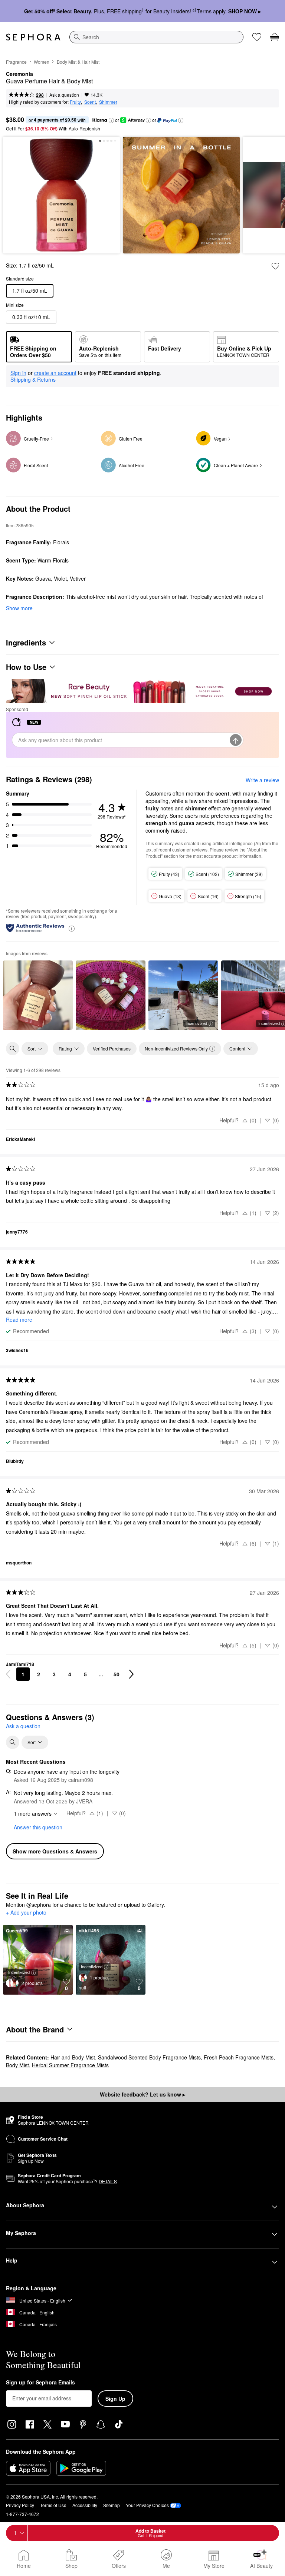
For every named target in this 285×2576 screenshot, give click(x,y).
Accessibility (85, 2505)
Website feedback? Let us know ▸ (142, 2094)
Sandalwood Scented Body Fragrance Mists (149, 2057)
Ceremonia (19, 74)
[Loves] (257, 37)
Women (42, 62)
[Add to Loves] (275, 266)
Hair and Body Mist (73, 2057)
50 (117, 1674)
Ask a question (64, 95)
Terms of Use (53, 2505)
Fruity (75, 102)
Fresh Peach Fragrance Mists (239, 2057)
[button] (111, 120)
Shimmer (108, 102)
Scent (90, 102)
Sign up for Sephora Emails (40, 2383)
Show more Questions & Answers (55, 1851)
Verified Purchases (112, 1048)
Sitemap (112, 2505)
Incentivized (196, 1023)
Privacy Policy (20, 2505)
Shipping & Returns (33, 379)
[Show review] (38, 995)
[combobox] (156, 37)
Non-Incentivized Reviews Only (176, 1048)
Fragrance (16, 62)
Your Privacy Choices (147, 2505)
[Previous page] (8, 1674)
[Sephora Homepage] (33, 37)
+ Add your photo (26, 1913)
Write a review (262, 780)
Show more (19, 608)
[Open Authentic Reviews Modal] (72, 928)
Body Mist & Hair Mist (78, 62)
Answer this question (38, 1827)
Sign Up (115, 2399)
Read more (19, 1319)
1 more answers (33, 1813)
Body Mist (17, 2065)
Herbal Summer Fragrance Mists (70, 2065)
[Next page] (131, 1674)
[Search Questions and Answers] (13, 1742)
